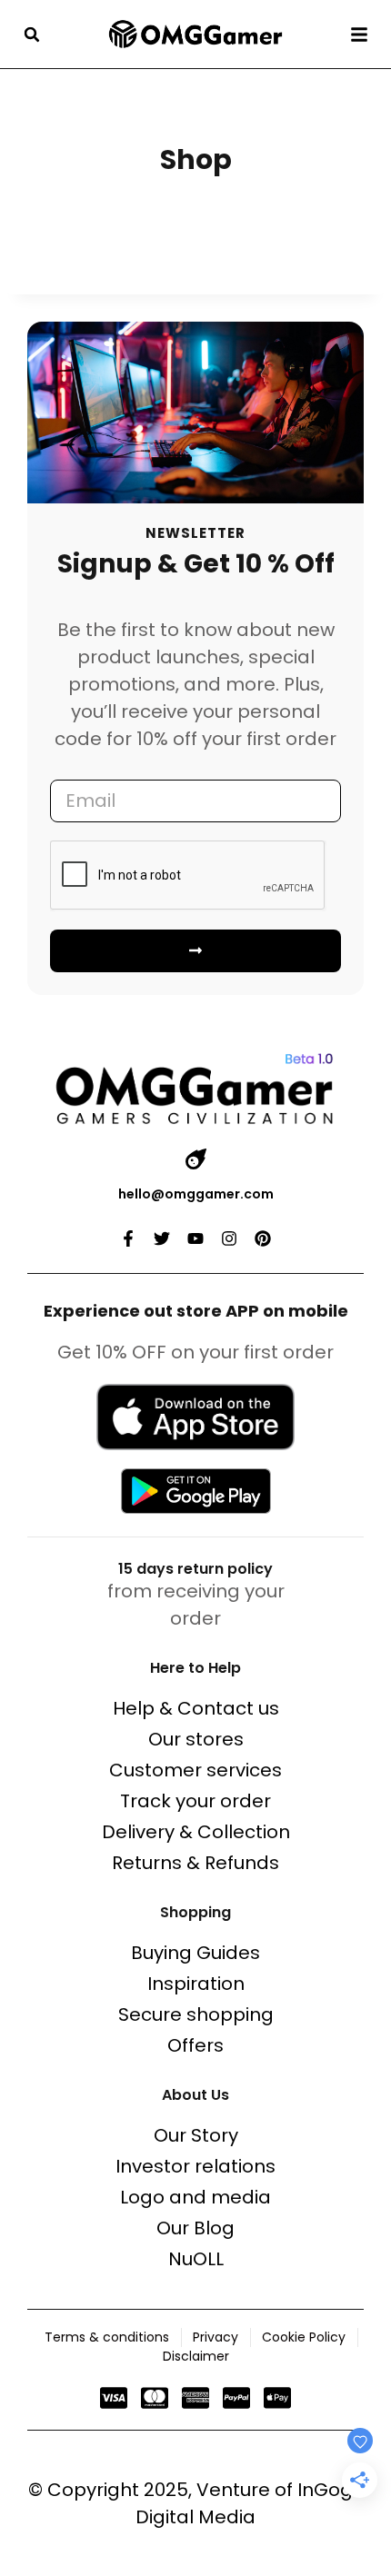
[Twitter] (162, 1238)
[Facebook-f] (128, 1238)
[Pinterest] (263, 1238)
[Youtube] (195, 1238)
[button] (32, 35)
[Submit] (195, 951)
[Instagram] (229, 1238)
